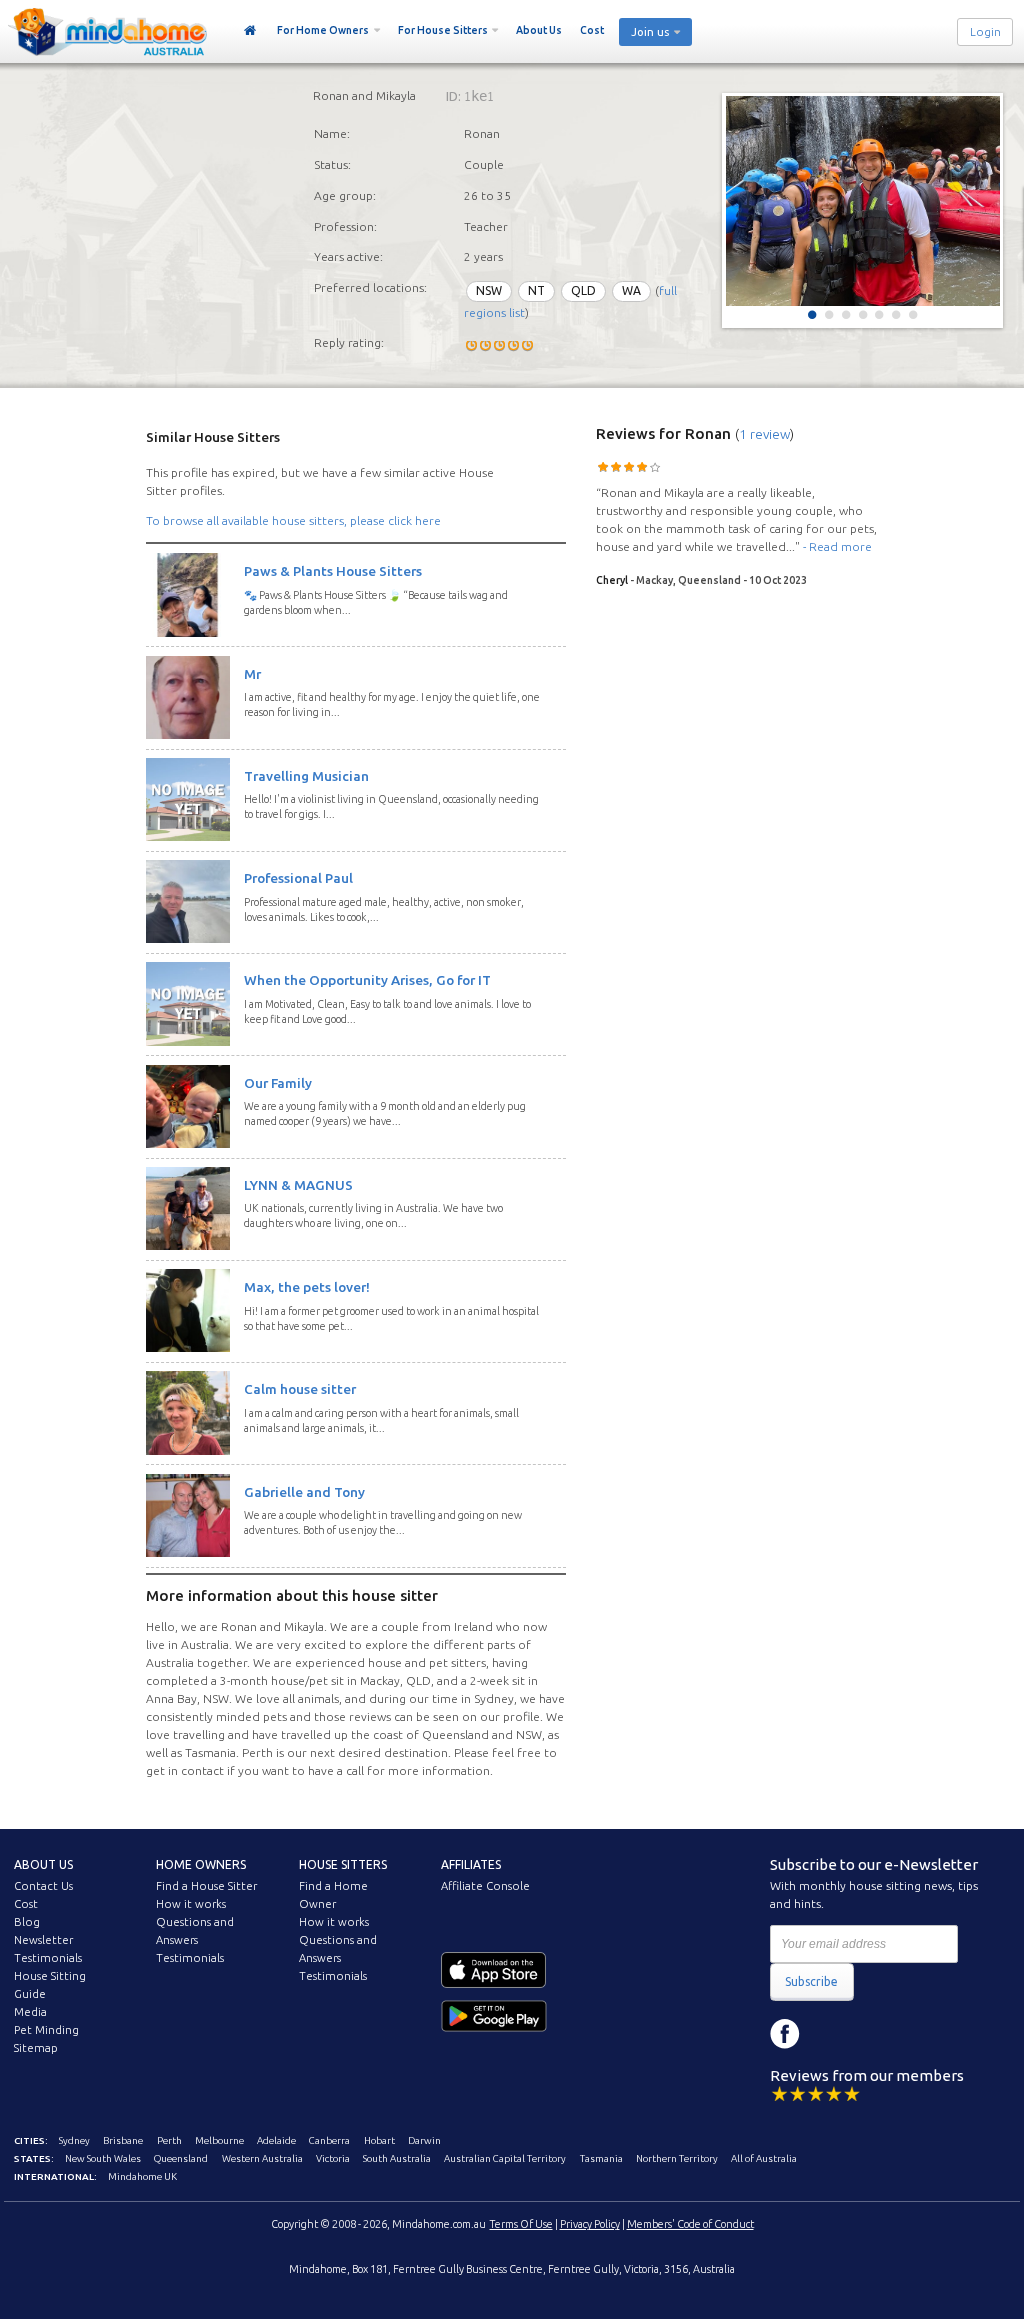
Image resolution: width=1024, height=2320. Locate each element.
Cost (592, 30)
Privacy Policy (590, 2224)
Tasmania (601, 2158)
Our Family (278, 1083)
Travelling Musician (306, 776)
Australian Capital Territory (505, 2158)
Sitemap (36, 2048)
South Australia (397, 2158)
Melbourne (219, 2140)
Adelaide (276, 2140)
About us (43, 1864)
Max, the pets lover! (307, 1287)
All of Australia (764, 2158)
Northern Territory (677, 2158)
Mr (252, 674)
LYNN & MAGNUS (298, 1185)
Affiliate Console (485, 1886)
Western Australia (262, 2158)
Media (30, 2012)
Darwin (424, 2140)
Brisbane (123, 2140)
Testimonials (48, 1958)
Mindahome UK (142, 2176)
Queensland (181, 2158)
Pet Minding (46, 2030)
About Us (539, 30)
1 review (764, 434)
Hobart (379, 2140)
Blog (27, 1922)
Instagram (830, 2034)
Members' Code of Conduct (690, 2224)
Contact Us (43, 1886)
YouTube (875, 2034)
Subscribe (811, 1981)
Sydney (74, 2140)
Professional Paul (298, 878)
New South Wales (103, 2158)
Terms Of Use (521, 2224)
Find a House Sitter (206, 1886)
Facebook (785, 2034)
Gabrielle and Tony (304, 1492)
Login (985, 32)
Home (250, 31)
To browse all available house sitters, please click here (293, 520)
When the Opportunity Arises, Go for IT (367, 980)
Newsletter (43, 1940)
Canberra (329, 2140)
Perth (169, 2140)
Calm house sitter (300, 1389)
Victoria (333, 2158)
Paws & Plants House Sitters (333, 571)
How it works (191, 1904)
